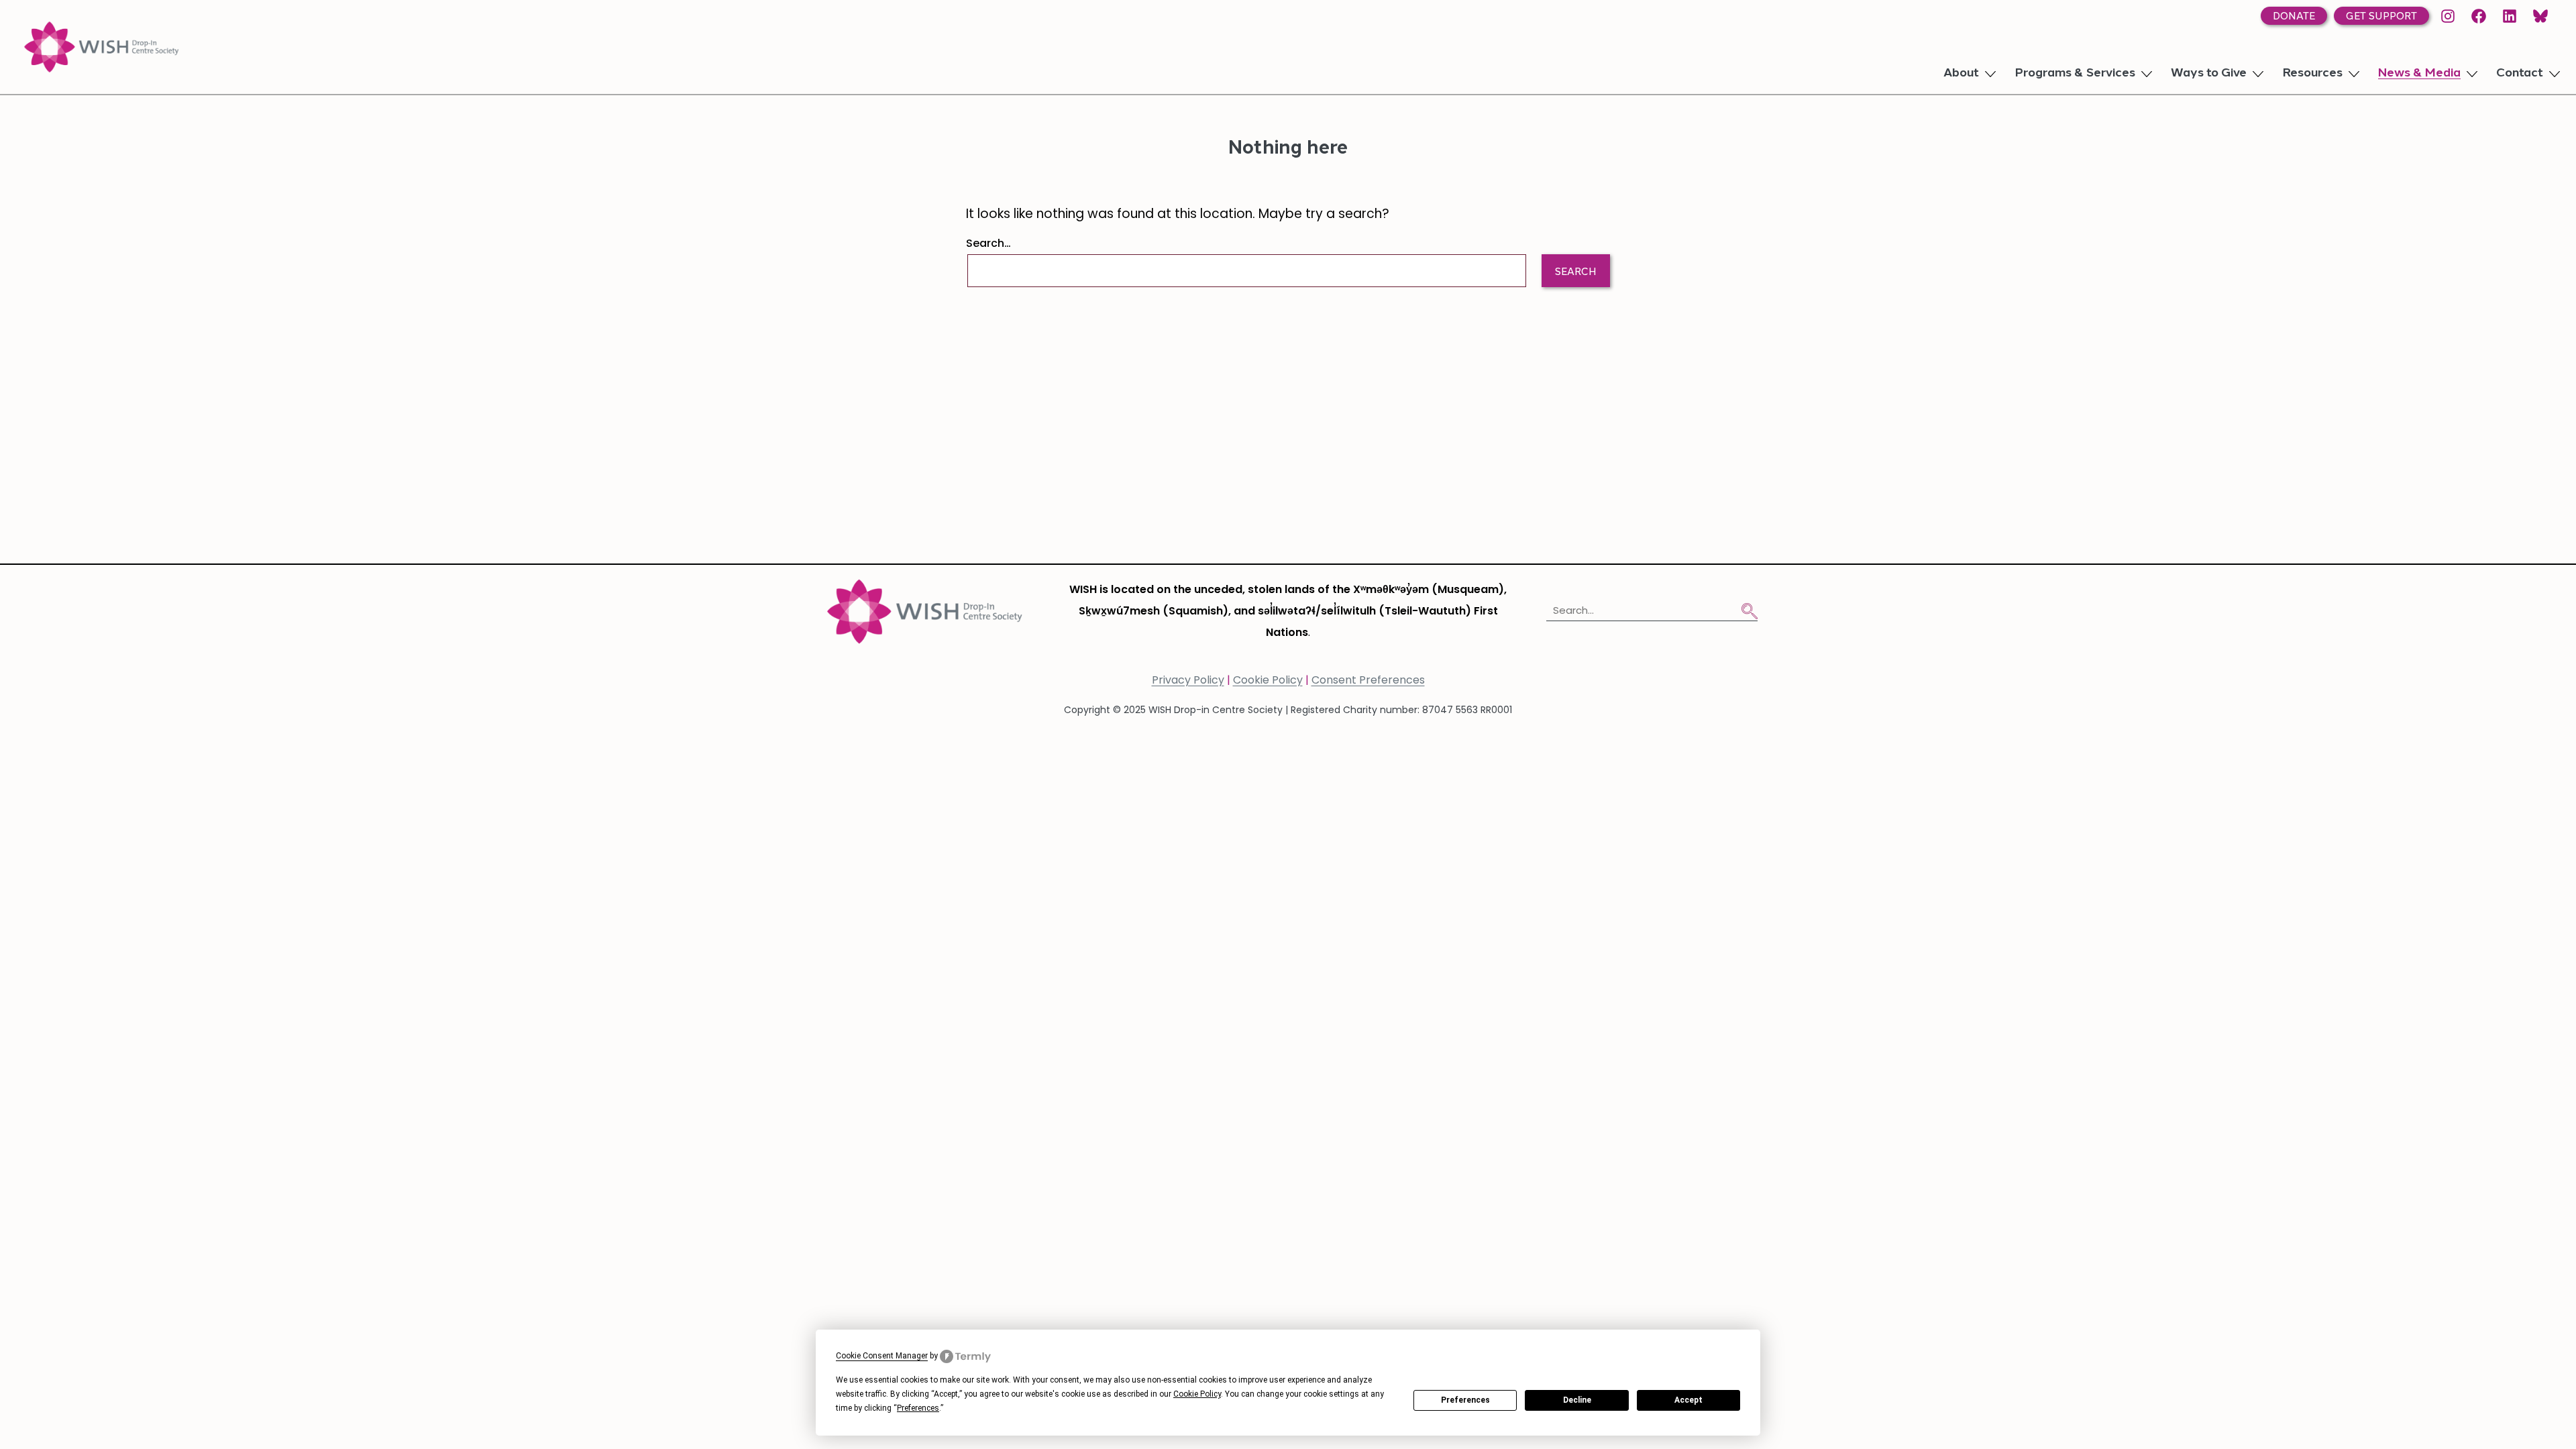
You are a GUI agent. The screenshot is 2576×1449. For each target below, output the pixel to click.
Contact (2520, 74)
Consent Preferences (1368, 681)
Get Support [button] (2381, 17)
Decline (1577, 1400)
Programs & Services (2075, 74)
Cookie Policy (1268, 681)
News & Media (2419, 74)
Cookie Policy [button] (1197, 1394)
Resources (2312, 74)
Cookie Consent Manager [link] (882, 1356)
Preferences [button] (918, 1408)
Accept (1688, 1400)
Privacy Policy (1188, 681)
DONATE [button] (2294, 17)
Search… (988, 244)
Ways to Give (2209, 74)
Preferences (1465, 1400)
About (1961, 74)
